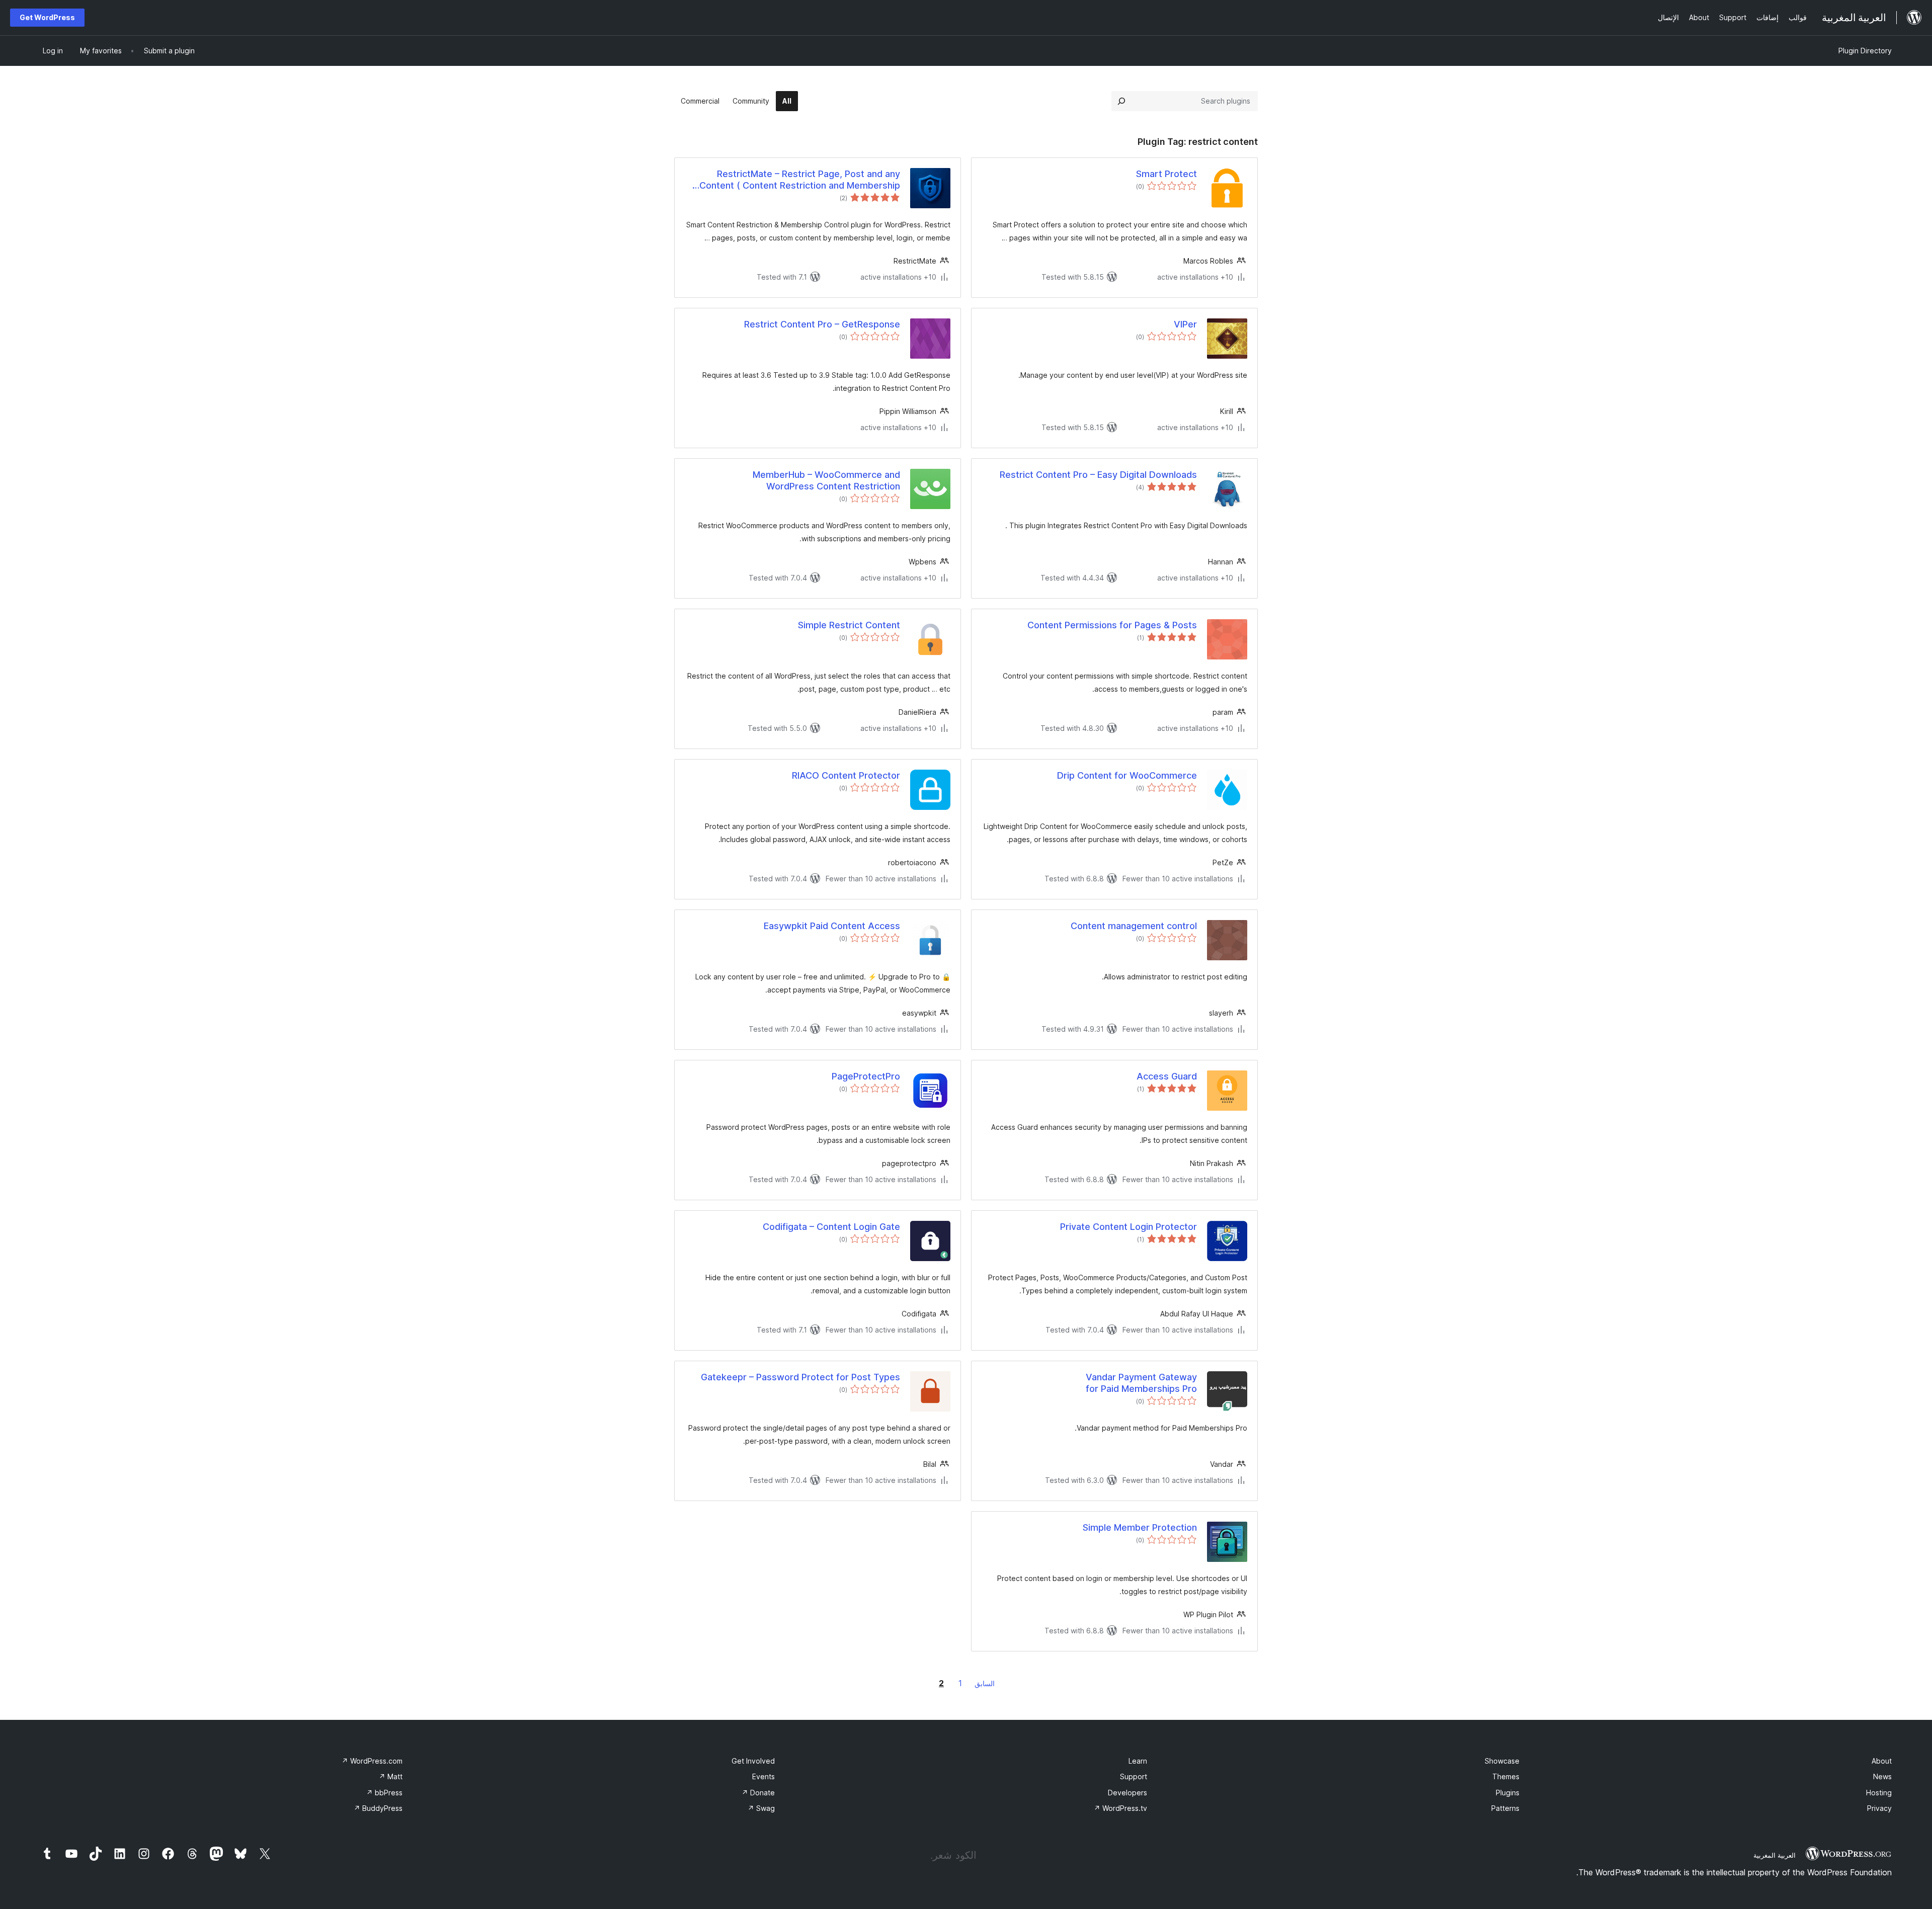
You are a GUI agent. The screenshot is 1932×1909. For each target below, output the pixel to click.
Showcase (1502, 1761)
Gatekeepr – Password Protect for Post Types (800, 1377)
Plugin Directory (1865, 51)
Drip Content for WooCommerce (1127, 775)
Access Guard (1167, 1076)
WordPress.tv (1120, 1808)
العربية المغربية (1775, 1855)
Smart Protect (1166, 174)
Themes (1506, 1776)
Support (1134, 1776)
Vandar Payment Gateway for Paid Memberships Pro (1141, 1383)
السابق (985, 1683)
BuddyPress (378, 1808)
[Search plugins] (1121, 101)
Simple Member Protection (1140, 1527)
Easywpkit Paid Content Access (832, 926)
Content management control (1134, 926)
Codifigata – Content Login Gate (831, 1227)
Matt (391, 1776)
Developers (1128, 1793)
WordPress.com (372, 1761)
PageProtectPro (866, 1076)
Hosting (1879, 1793)
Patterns (1505, 1808)
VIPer (1185, 324)
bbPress (384, 1793)
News (1882, 1776)
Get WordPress (47, 17)
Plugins (1508, 1793)
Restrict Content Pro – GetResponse (822, 324)
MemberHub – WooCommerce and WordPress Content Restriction (826, 480)
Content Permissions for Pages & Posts (1112, 625)
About (1882, 1761)
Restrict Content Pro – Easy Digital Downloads (1098, 475)
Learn (1138, 1761)
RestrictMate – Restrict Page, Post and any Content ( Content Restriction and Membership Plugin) (800, 180)
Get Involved (753, 1761)
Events (763, 1776)
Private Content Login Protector (1129, 1227)
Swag (761, 1808)
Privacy (1879, 1808)
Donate (758, 1793)
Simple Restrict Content (849, 625)
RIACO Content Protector (846, 775)
